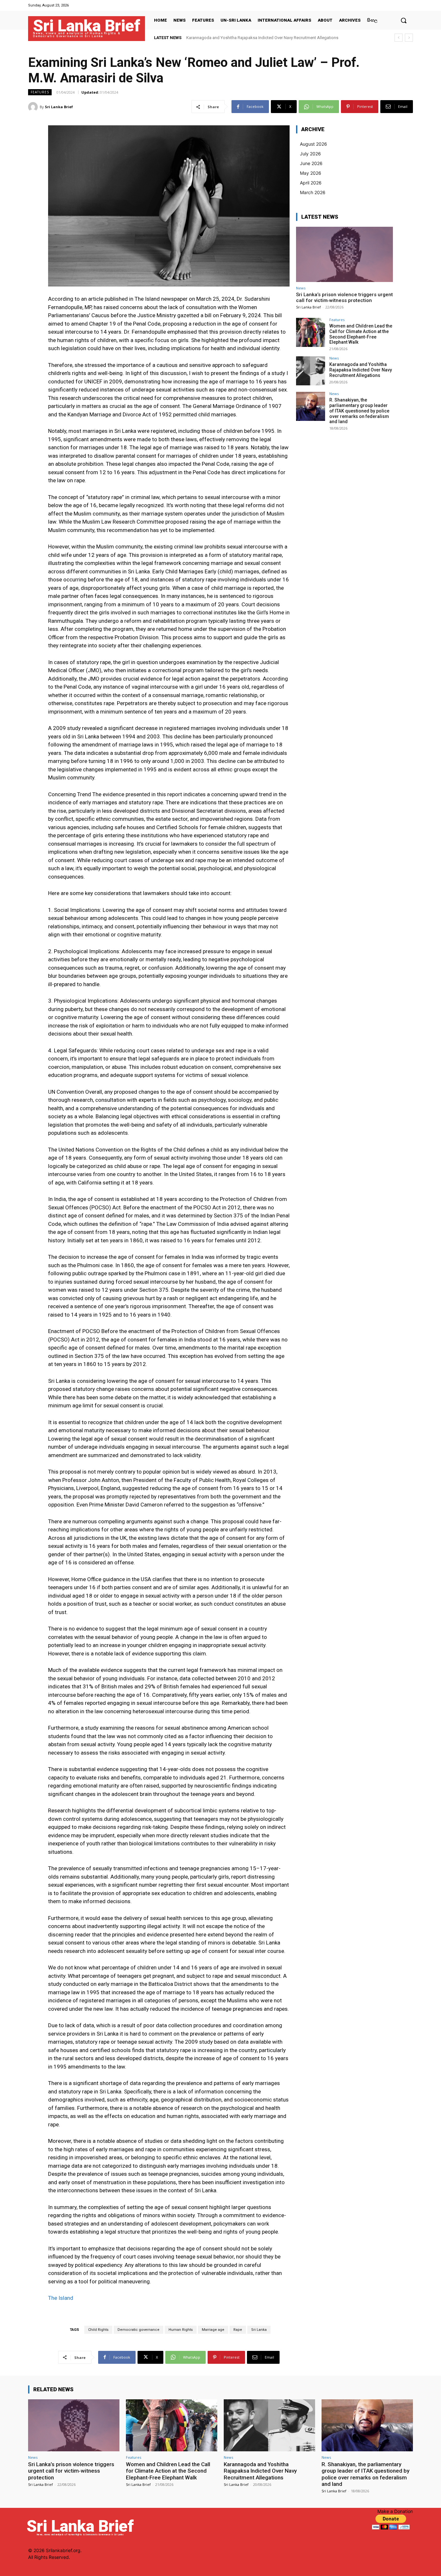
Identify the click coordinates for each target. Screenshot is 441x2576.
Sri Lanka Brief (59, 107)
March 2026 (313, 192)
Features (40, 92)
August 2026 (313, 144)
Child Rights (98, 2330)
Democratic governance (138, 2330)
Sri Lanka (259, 2330)
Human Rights (181, 2330)
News (301, 288)
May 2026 (311, 173)
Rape (238, 2330)
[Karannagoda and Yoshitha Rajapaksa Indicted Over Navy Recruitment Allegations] (311, 371)
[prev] (399, 38)
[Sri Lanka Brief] (34, 107)
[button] (404, 20)
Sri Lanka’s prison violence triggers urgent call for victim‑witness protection (344, 297)
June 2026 (311, 163)
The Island (61, 2298)
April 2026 (311, 183)
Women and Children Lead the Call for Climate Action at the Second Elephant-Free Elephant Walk (361, 334)
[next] (409, 38)
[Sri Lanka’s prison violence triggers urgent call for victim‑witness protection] (344, 254)
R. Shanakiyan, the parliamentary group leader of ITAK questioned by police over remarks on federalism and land (359, 411)
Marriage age (213, 2330)
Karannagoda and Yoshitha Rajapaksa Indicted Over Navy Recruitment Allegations (361, 370)
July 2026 (310, 154)
